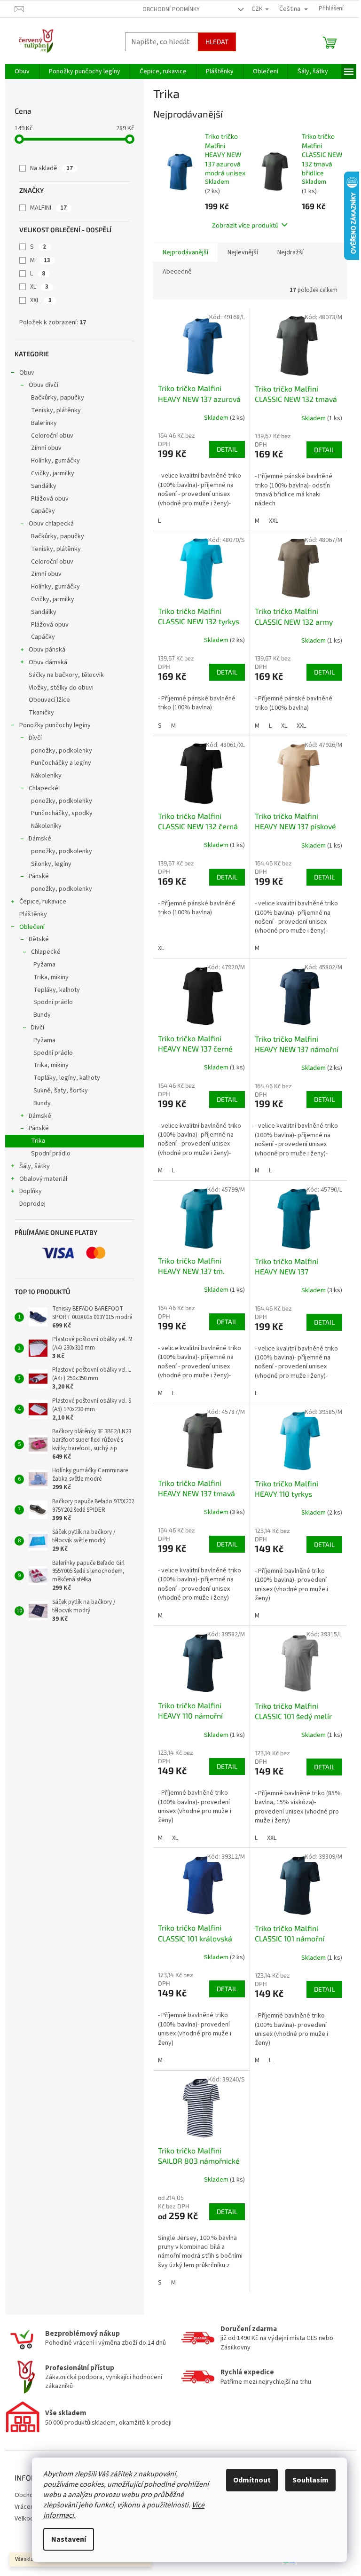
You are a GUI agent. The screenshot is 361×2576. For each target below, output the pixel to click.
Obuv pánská (47, 650)
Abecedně (177, 272)
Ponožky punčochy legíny (55, 725)
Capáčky (43, 511)
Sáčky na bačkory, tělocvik (66, 675)
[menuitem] (22, 71)
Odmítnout (252, 2480)
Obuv (27, 373)
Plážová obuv (50, 499)
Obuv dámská (48, 662)
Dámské (40, 839)
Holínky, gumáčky (55, 461)
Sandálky (44, 486)
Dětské (39, 939)
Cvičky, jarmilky (53, 473)
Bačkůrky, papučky (58, 398)
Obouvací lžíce (49, 700)
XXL (41, 300)
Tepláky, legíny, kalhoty (67, 1078)
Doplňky (31, 1191)
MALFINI (48, 208)
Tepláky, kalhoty (57, 990)
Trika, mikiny (51, 977)
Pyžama (44, 965)
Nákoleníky (46, 776)
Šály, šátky (35, 1166)
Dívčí (35, 738)
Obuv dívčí (43, 385)
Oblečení (32, 927)
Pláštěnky (33, 914)
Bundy (42, 1015)
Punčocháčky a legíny (61, 763)
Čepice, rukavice (43, 902)
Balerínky (44, 423)
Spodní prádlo (53, 1002)
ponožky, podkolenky (62, 751)
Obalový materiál (43, 1179)
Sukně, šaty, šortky (61, 1091)
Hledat (217, 42)
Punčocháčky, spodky (62, 813)
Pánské (39, 876)
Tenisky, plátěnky (56, 410)
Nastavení (69, 2539)
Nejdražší (290, 252)
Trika (38, 1141)
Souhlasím (310, 2480)
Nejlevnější (243, 252)
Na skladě (51, 168)
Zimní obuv (46, 448)
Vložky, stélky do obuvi (61, 688)
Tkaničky (41, 713)
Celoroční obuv (52, 436)
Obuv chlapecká (51, 524)
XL (39, 287)
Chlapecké (43, 788)
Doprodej (32, 1204)
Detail (227, 449)
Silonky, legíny (51, 864)
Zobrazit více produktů (245, 225)
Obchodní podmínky (171, 9)
